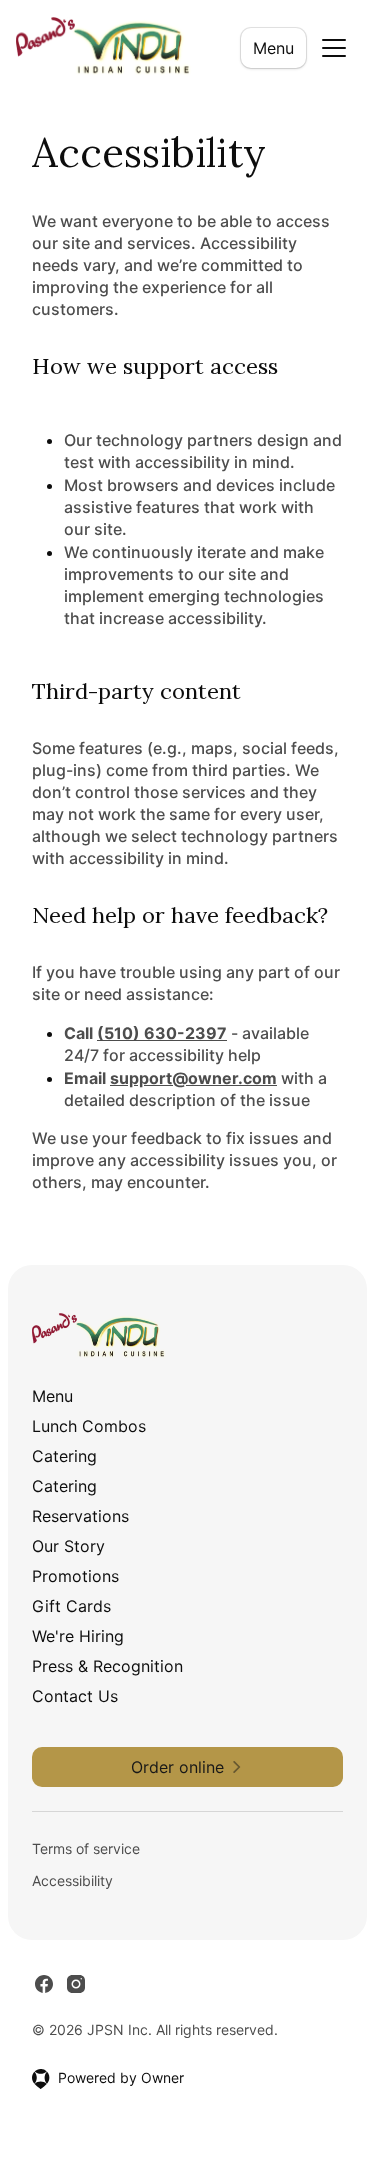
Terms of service (86, 1848)
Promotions (75, 1576)
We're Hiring (78, 1636)
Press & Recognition (107, 1666)
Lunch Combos (89, 1426)
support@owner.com (193, 1078)
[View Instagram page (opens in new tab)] (76, 1984)
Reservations (80, 1516)
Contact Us (75, 1696)
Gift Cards (71, 1606)
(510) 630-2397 (162, 1033)
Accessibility (72, 1880)
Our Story (68, 1546)
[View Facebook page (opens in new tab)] (44, 1984)
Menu (273, 48)
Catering (64, 1456)
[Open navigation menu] (334, 48)
